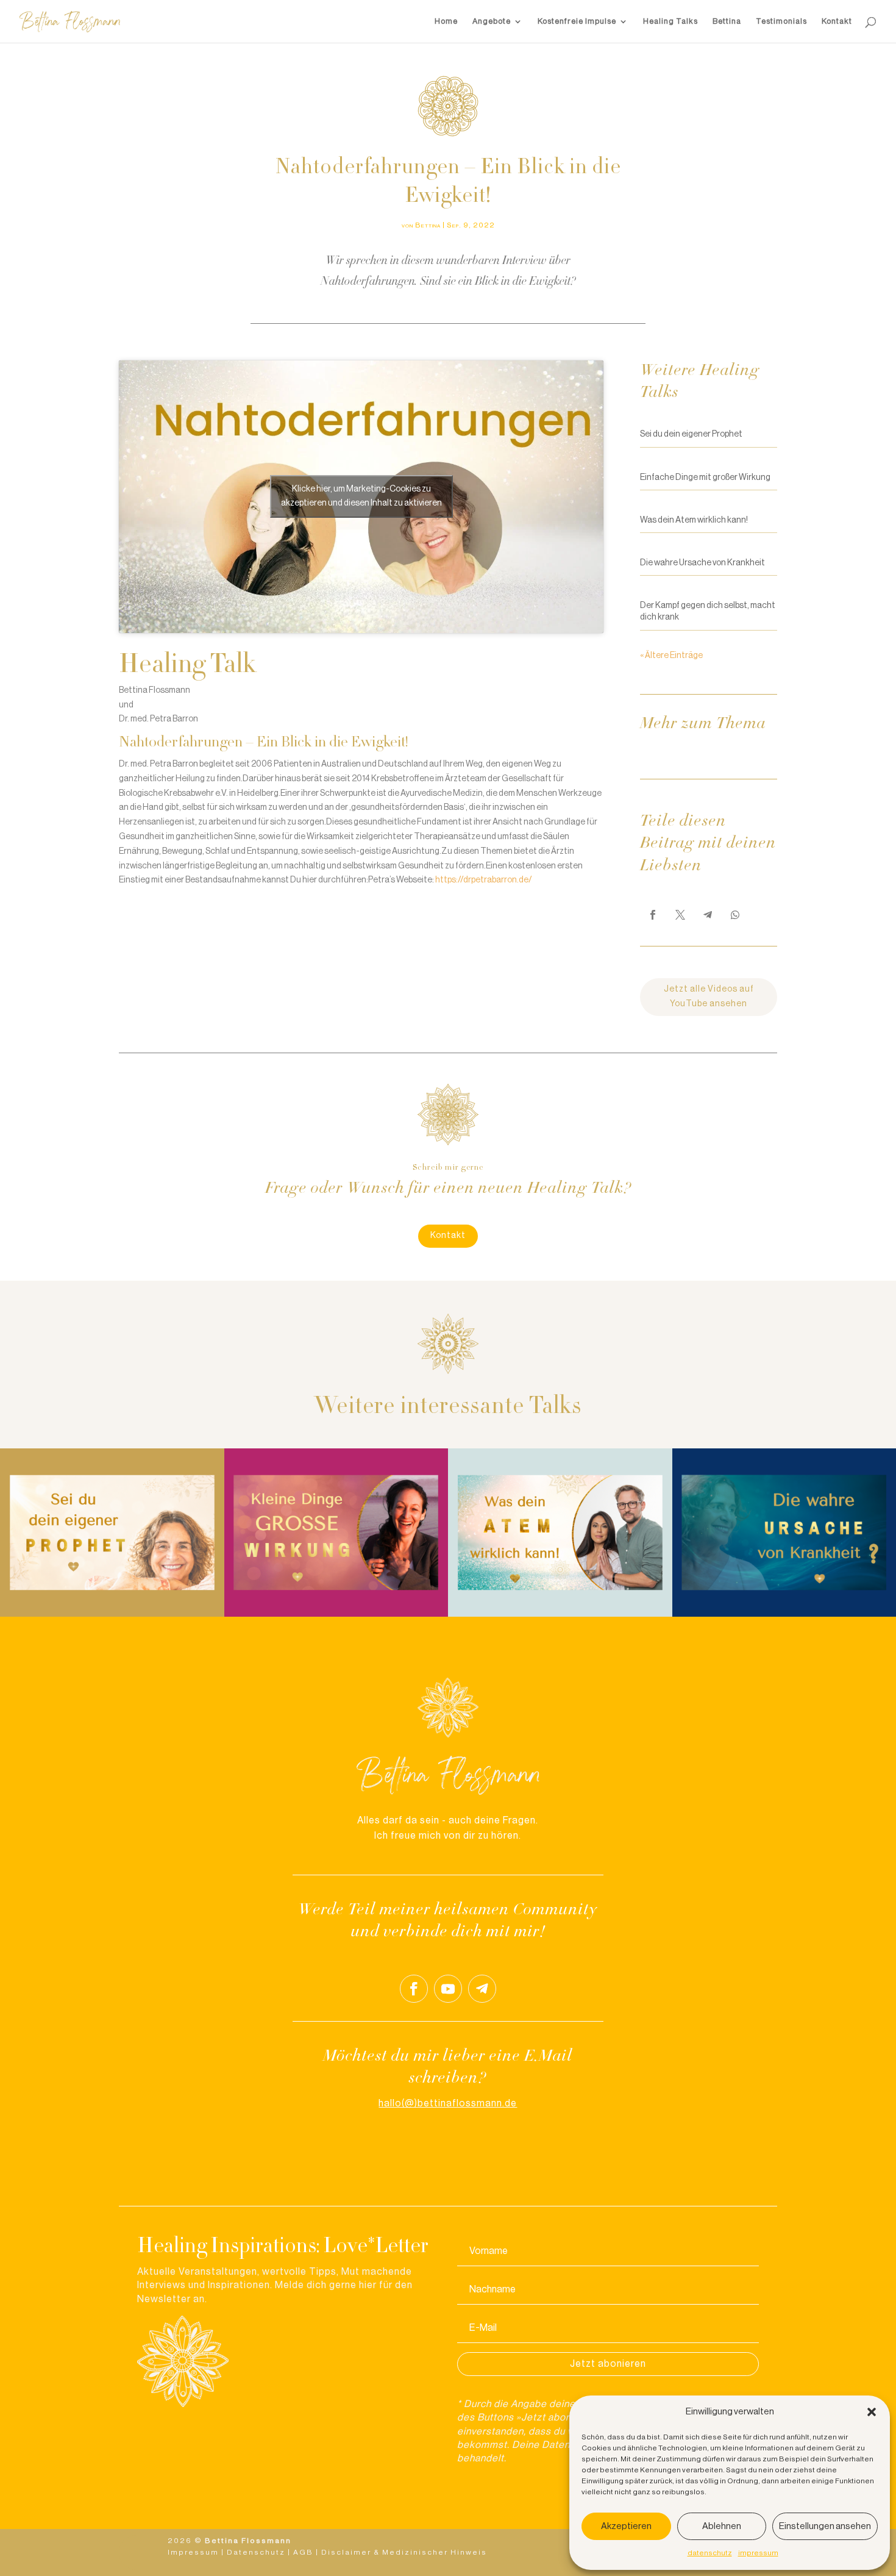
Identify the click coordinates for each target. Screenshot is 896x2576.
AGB (303, 2552)
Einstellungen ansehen (825, 2526)
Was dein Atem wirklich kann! (694, 520)
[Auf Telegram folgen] (482, 1989)
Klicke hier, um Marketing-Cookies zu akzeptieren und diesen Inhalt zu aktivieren (361, 496)
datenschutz (710, 2553)
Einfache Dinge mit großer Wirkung (705, 478)
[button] (872, 2412)
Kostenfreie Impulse (577, 21)
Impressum (193, 2552)
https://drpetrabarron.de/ (484, 880)
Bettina (727, 21)
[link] (653, 915)
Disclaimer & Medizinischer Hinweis (404, 2552)
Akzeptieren (626, 2526)
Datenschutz (256, 2552)
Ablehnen (722, 2526)
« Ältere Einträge (671, 656)
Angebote (492, 21)
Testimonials (781, 21)
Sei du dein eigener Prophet (691, 434)
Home (446, 21)
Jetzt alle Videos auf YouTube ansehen (709, 996)
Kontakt (837, 21)
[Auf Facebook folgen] (414, 1989)
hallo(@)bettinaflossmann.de (448, 2103)
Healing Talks (670, 21)
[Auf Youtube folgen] (448, 1989)
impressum (758, 2553)
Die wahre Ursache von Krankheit (702, 563)
